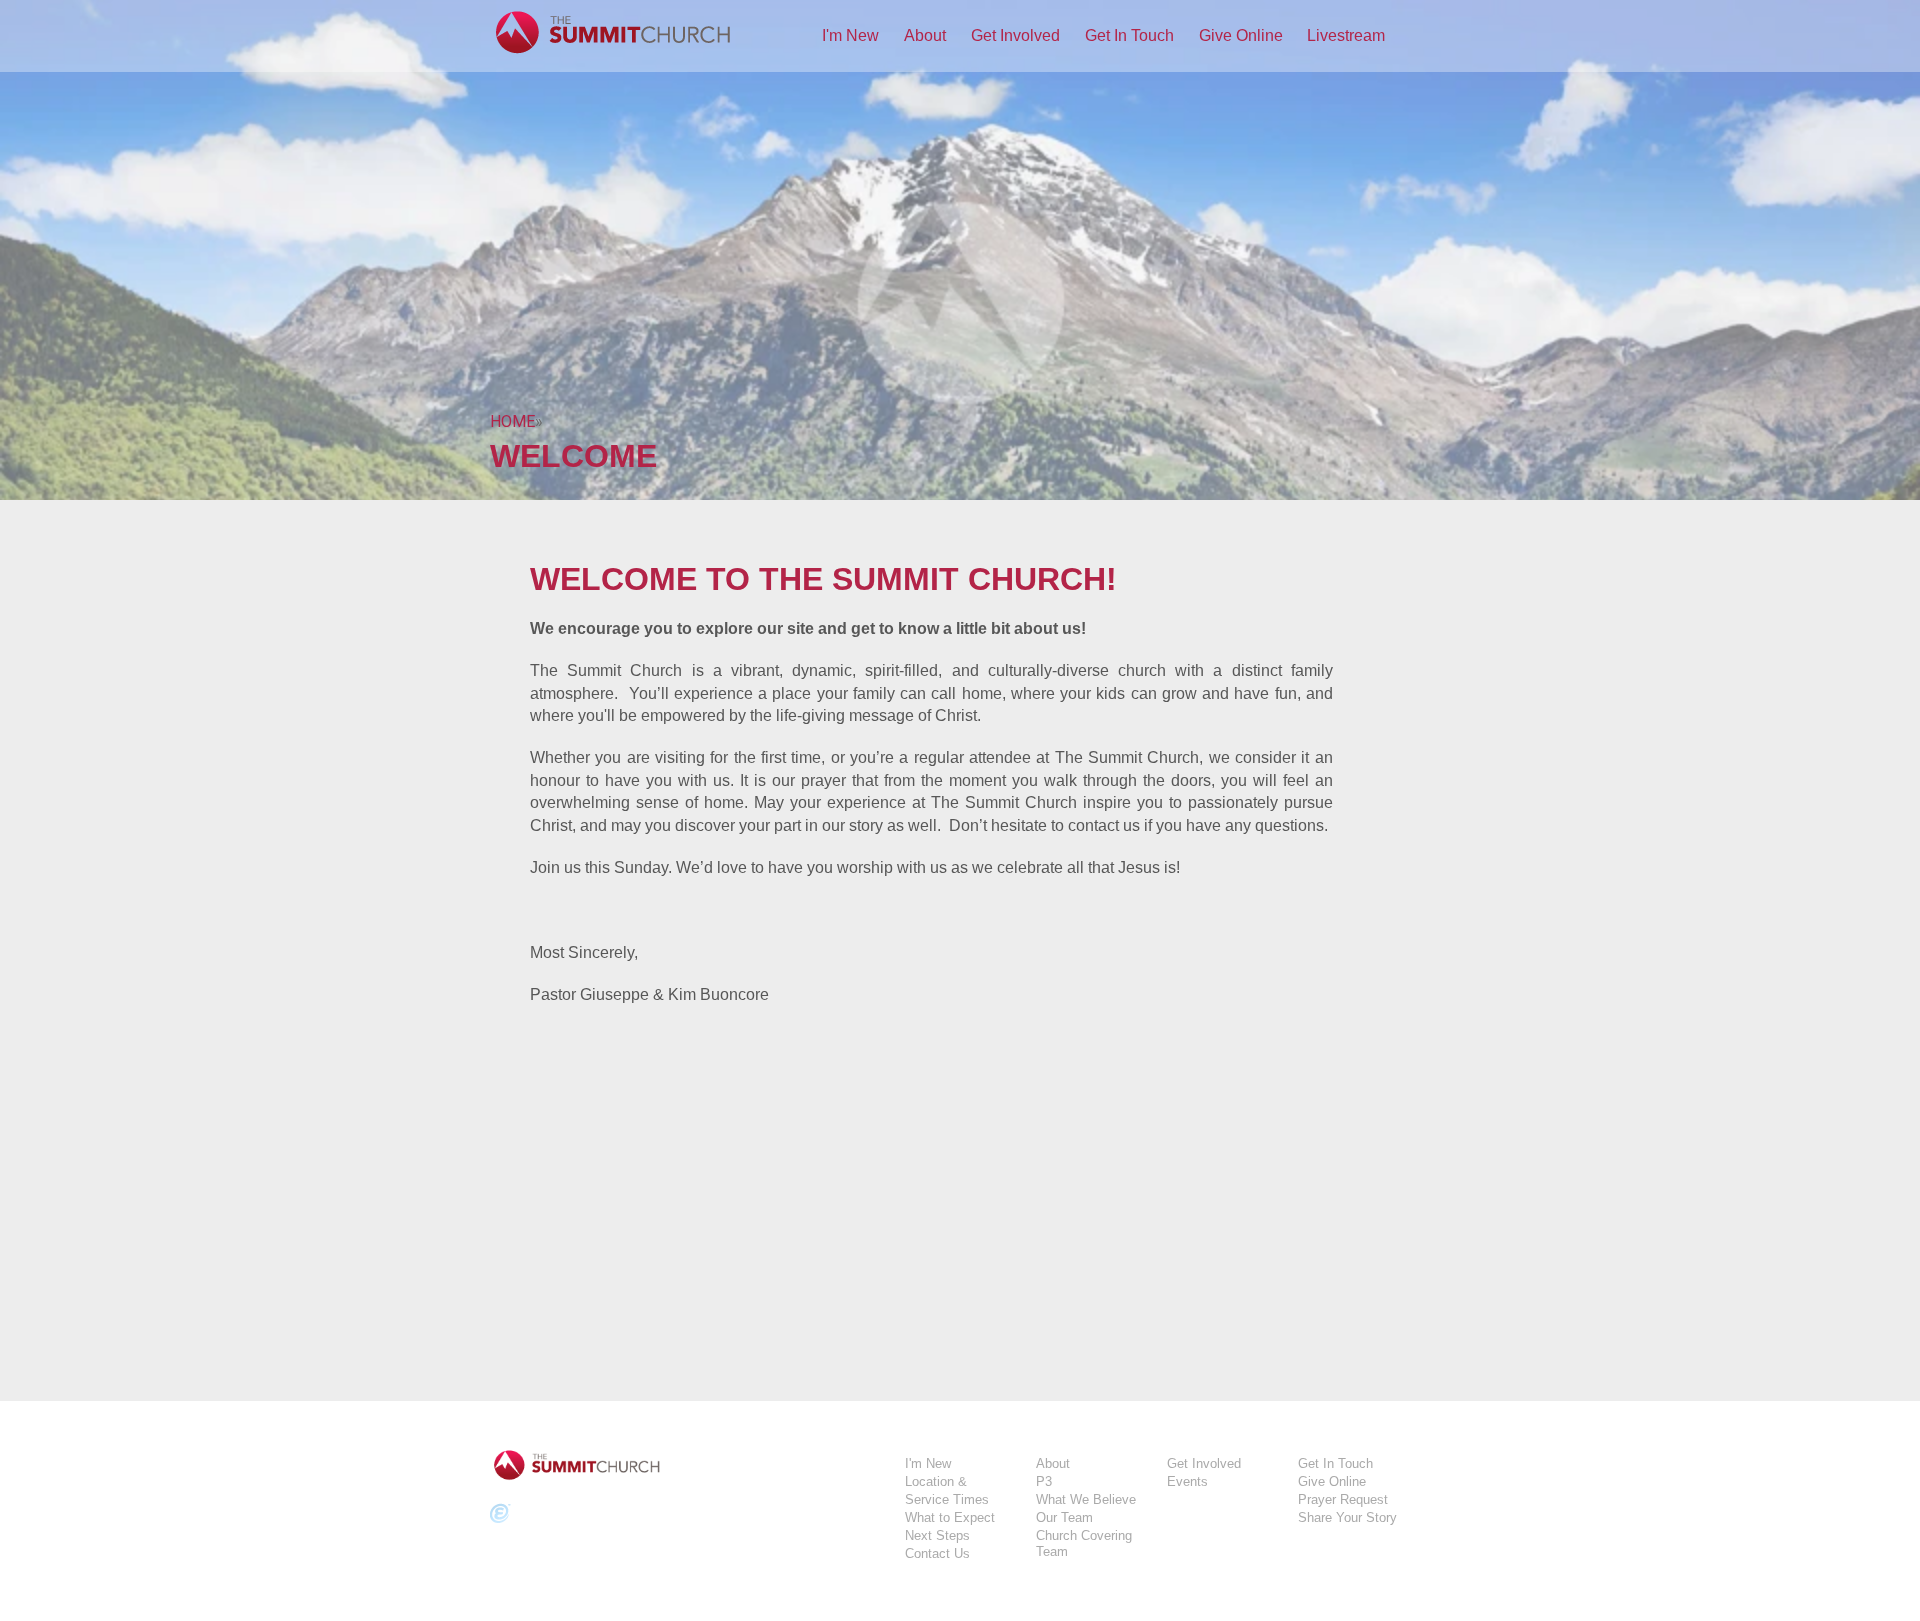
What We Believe (1086, 1499)
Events (1187, 1481)
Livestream (1346, 35)
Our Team (1064, 1517)
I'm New (850, 35)
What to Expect (950, 1517)
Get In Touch (1129, 35)
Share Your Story (1347, 1517)
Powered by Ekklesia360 (500, 1514)
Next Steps (937, 1535)
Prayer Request (1343, 1499)
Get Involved (1015, 35)
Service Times (947, 1499)
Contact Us (937, 1553)
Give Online (1241, 35)
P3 (1044, 1481)
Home (512, 421)
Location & (936, 1481)
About (925, 35)
